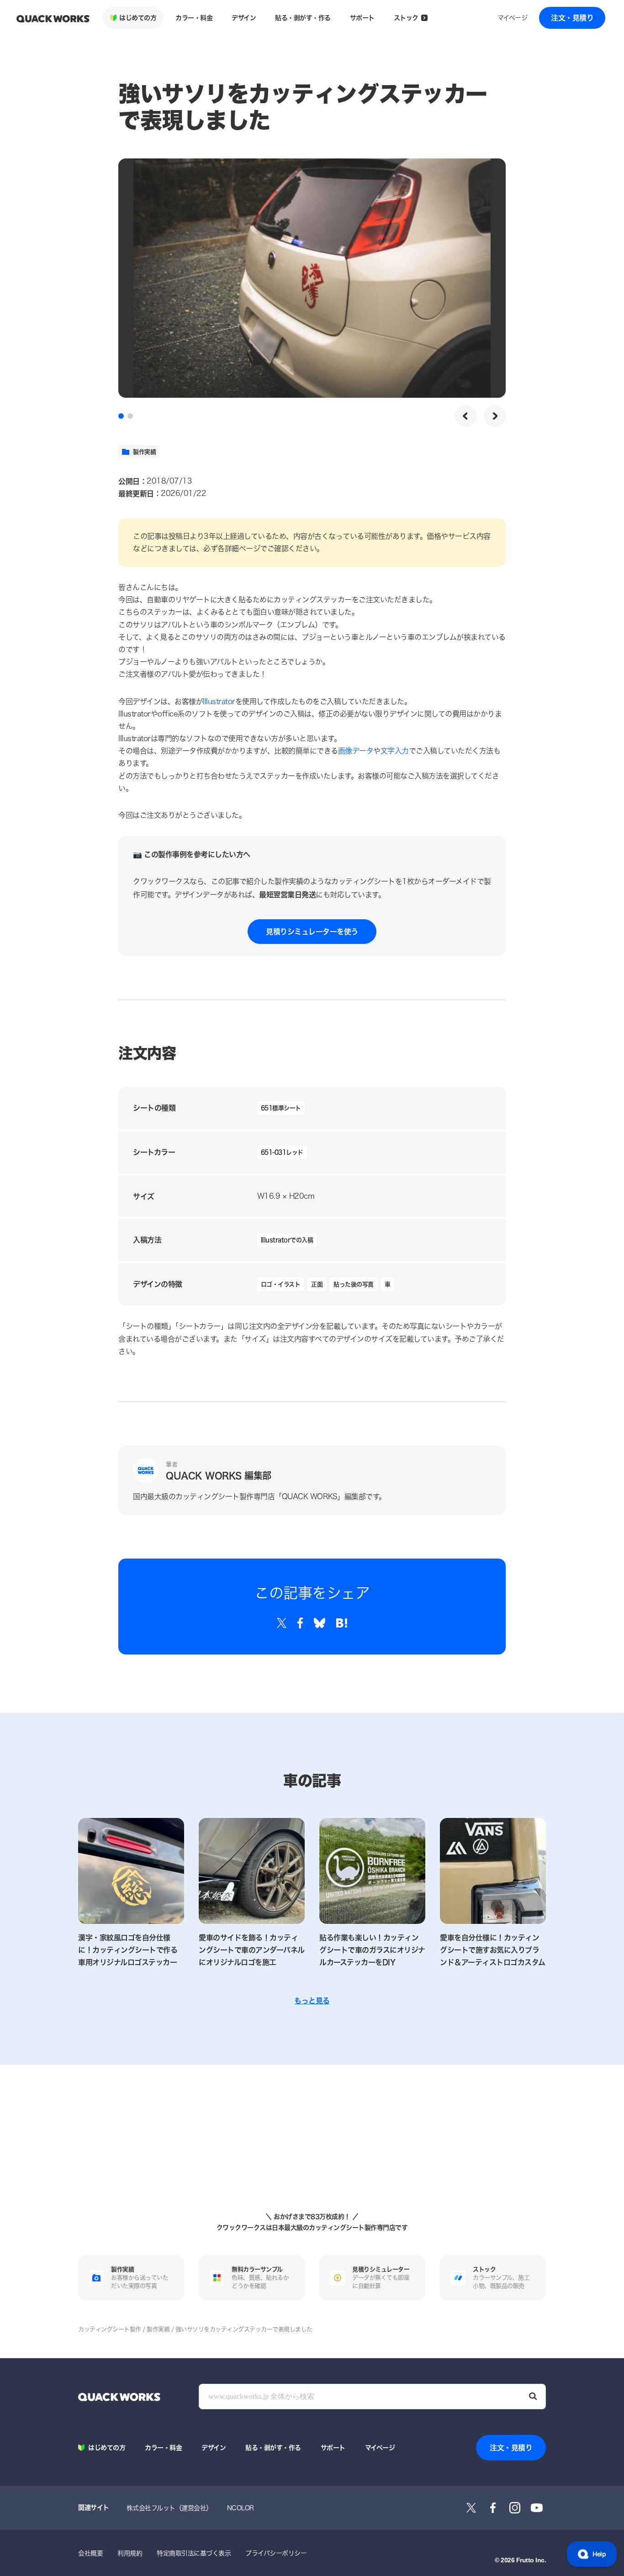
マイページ (513, 18)
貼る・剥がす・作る (303, 18)
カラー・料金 (194, 18)
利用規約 (130, 2553)
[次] (495, 416)
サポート (362, 18)
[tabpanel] (312, 278)
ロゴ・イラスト (281, 1284)
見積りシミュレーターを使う (312, 931)
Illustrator (219, 701)
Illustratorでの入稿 (287, 1240)
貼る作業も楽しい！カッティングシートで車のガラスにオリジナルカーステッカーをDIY (372, 1950)
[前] (465, 416)
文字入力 (395, 751)
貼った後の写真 (354, 1284)
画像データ (356, 751)
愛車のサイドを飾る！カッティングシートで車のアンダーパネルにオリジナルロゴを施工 (252, 1950)
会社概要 (90, 2553)
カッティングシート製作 (110, 2329)
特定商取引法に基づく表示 (194, 2553)
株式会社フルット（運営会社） (169, 2508)
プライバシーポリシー (276, 2553)
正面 (317, 1284)
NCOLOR (241, 2508)
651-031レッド (282, 1152)
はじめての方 (138, 18)
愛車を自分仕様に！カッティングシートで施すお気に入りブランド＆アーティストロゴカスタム (493, 1950)
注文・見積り (572, 18)
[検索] (533, 2397)
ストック (406, 18)
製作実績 (144, 452)
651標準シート (281, 1108)
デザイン (244, 18)
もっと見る (312, 2000)
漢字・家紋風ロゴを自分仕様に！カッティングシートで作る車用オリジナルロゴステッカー (128, 1950)
